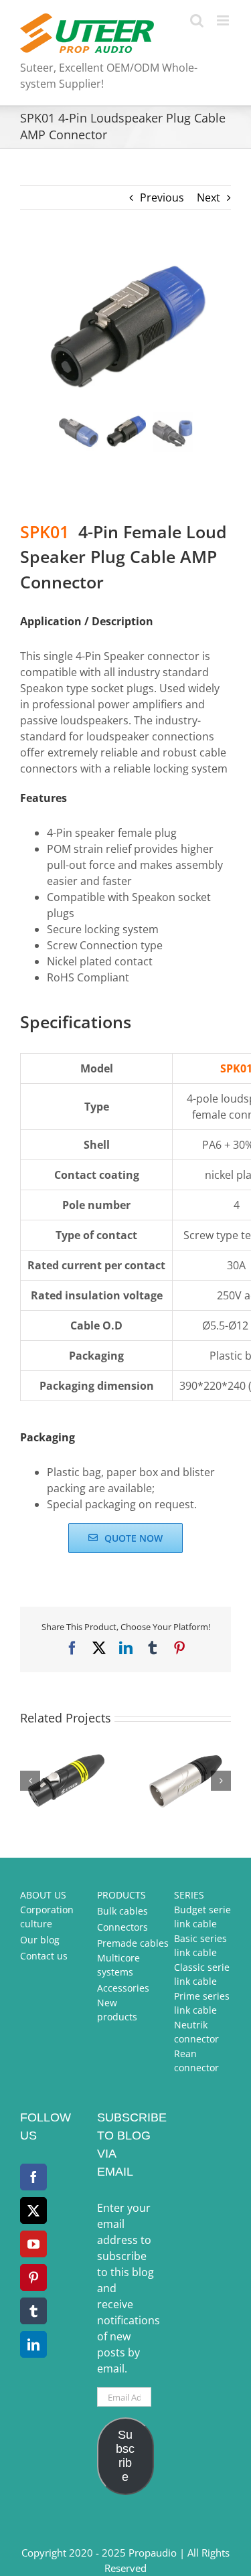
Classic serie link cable (202, 1974)
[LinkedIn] (33, 2344)
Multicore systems (118, 1965)
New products (117, 2010)
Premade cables (133, 1943)
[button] (30, 1781)
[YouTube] (33, 2244)
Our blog (40, 1940)
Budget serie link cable (202, 1917)
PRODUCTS (121, 1895)
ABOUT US (43, 1895)
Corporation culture (47, 1917)
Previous (162, 197)
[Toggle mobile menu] (224, 20)
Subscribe (125, 2456)
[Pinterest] (33, 2277)
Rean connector (196, 2061)
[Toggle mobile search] (197, 20)
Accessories (123, 1988)
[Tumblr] (33, 2311)
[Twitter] (33, 2210)
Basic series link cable (200, 1945)
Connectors (122, 1927)
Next (208, 197)
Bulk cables (122, 1911)
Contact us (44, 1956)
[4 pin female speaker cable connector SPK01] (125, 329)
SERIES (189, 1895)
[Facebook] (33, 2177)
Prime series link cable (202, 2003)
